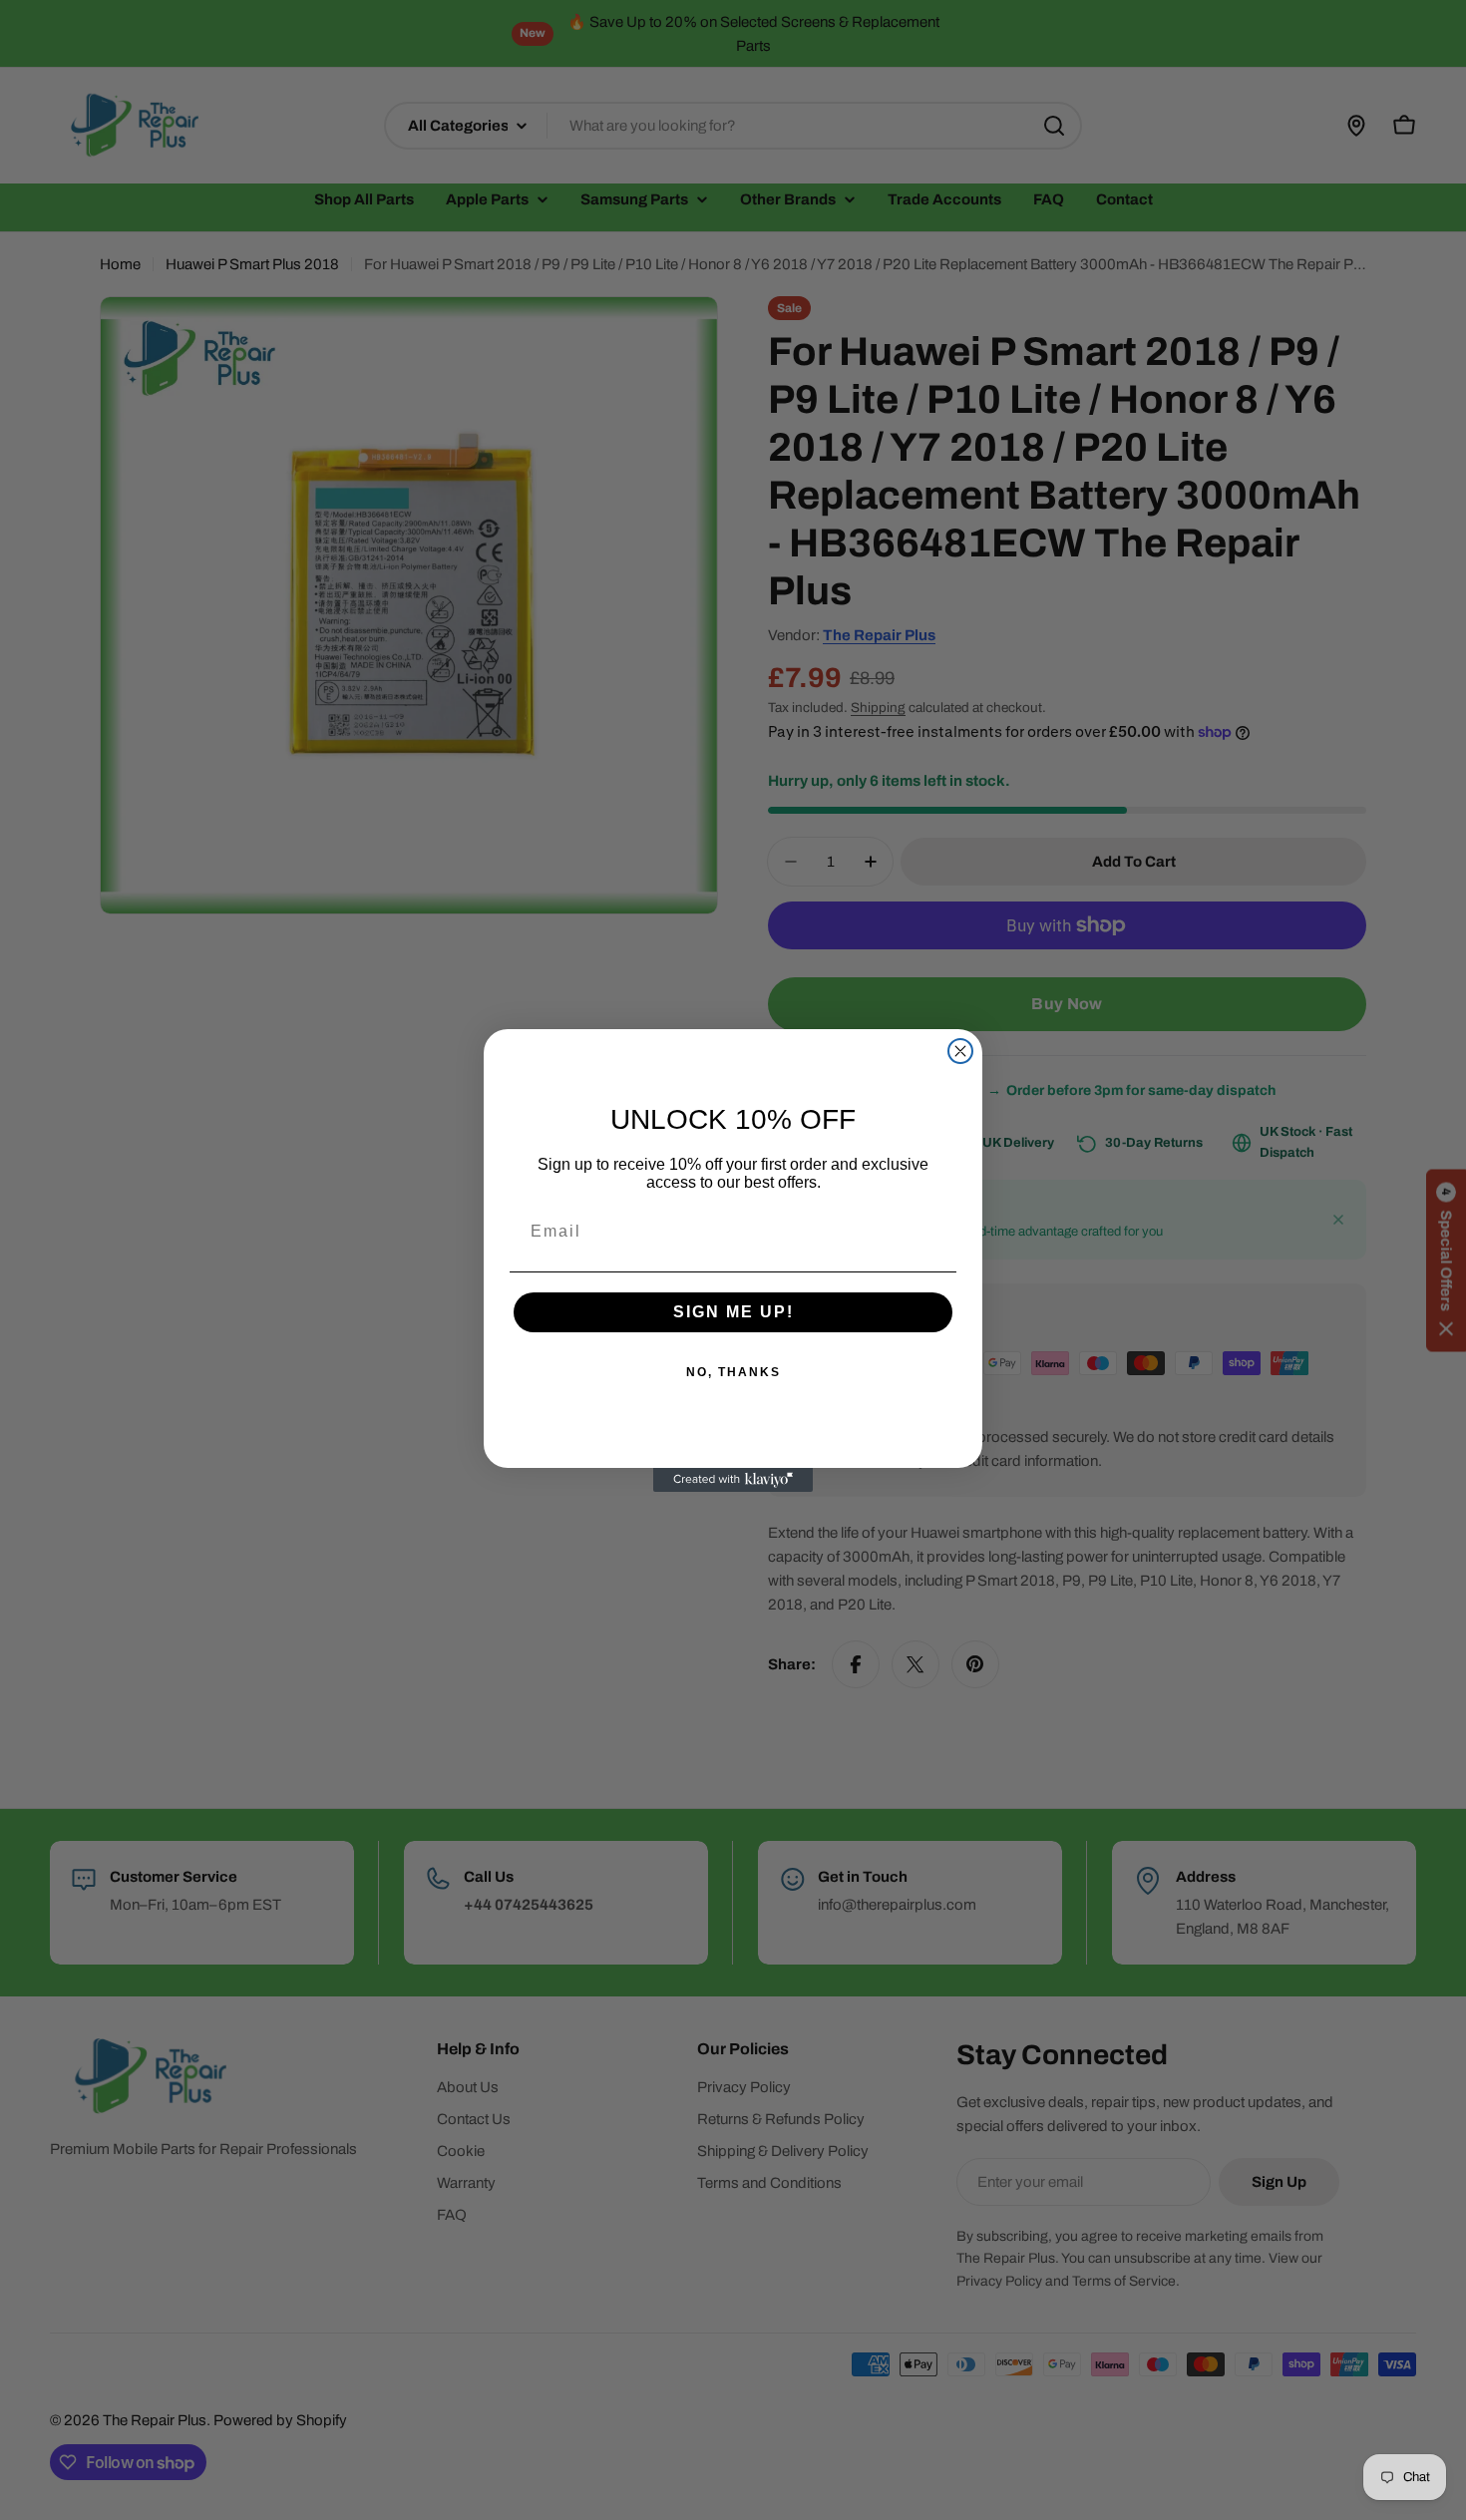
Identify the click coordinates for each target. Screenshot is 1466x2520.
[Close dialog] (960, 1051)
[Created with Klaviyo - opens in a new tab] (733, 1480)
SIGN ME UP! (733, 1312)
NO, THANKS (733, 1372)
